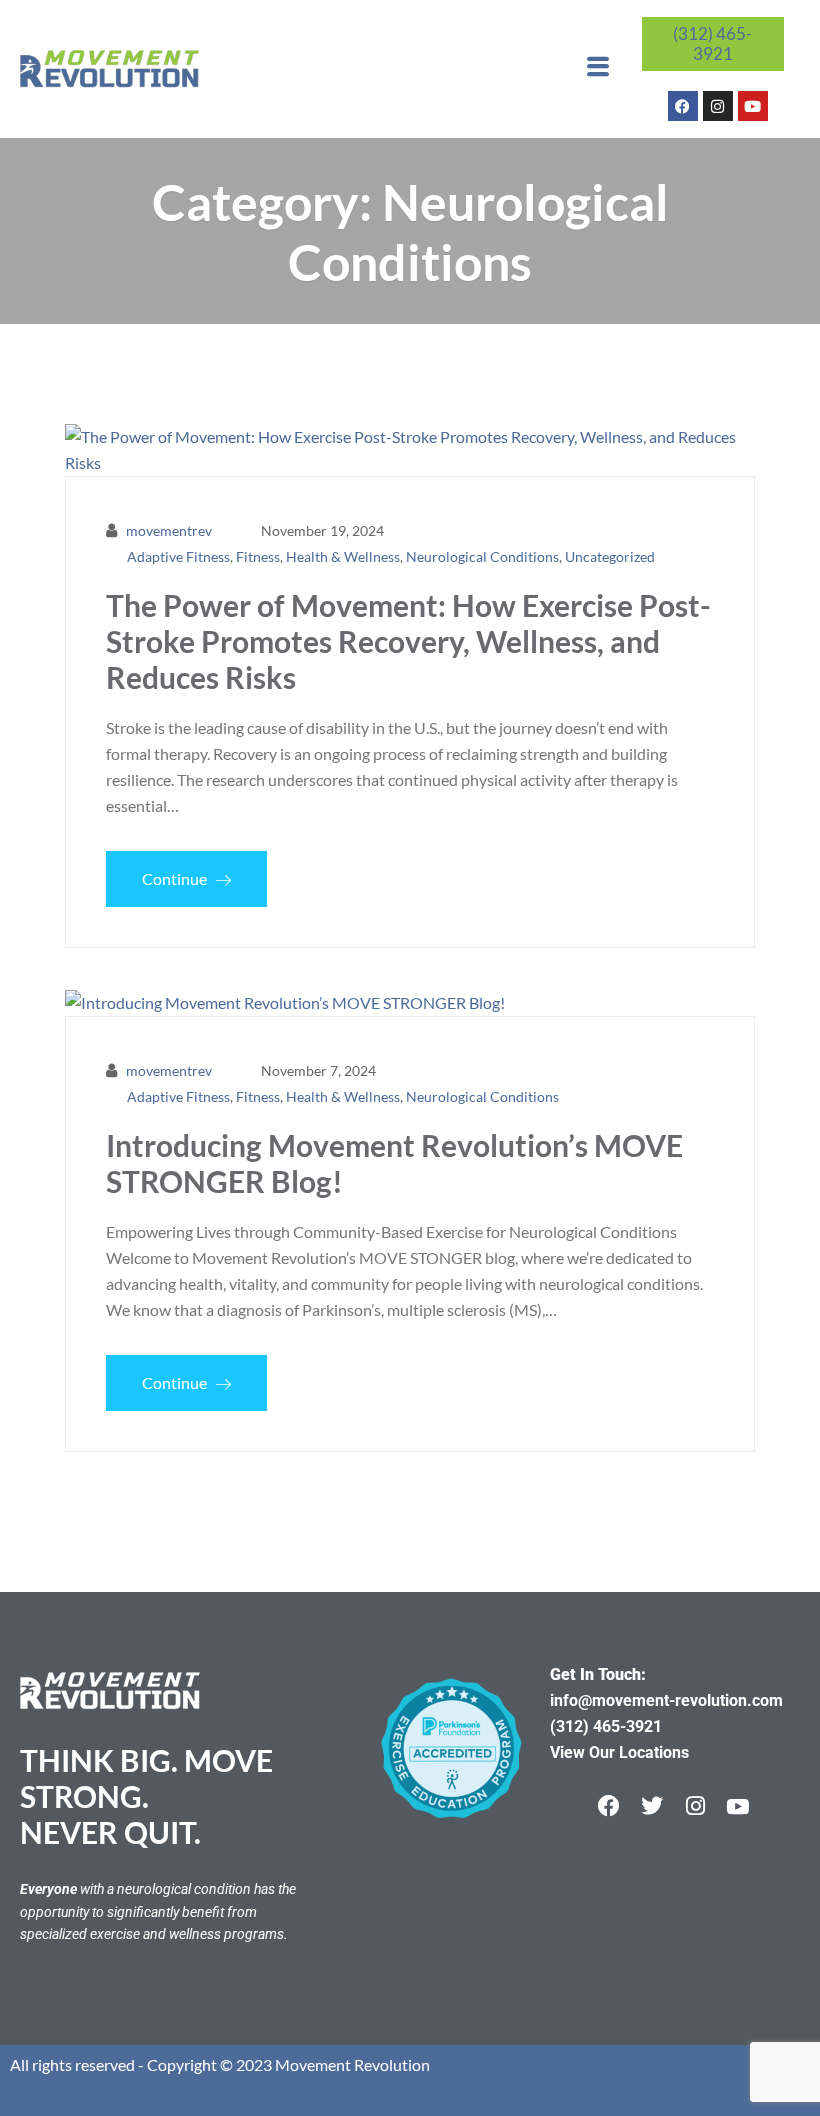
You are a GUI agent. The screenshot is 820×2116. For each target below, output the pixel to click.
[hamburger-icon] (597, 69)
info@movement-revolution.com (666, 1700)
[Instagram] (718, 106)
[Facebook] (683, 106)
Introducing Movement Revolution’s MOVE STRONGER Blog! (394, 1163)
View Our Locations (619, 1752)
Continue (176, 878)
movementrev (169, 530)
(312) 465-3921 (712, 43)
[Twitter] (652, 1806)
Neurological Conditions (482, 556)
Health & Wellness (343, 556)
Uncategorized (610, 556)
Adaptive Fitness (178, 556)
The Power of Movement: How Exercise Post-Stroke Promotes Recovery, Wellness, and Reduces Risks (408, 641)
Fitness (258, 556)
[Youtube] (753, 106)
